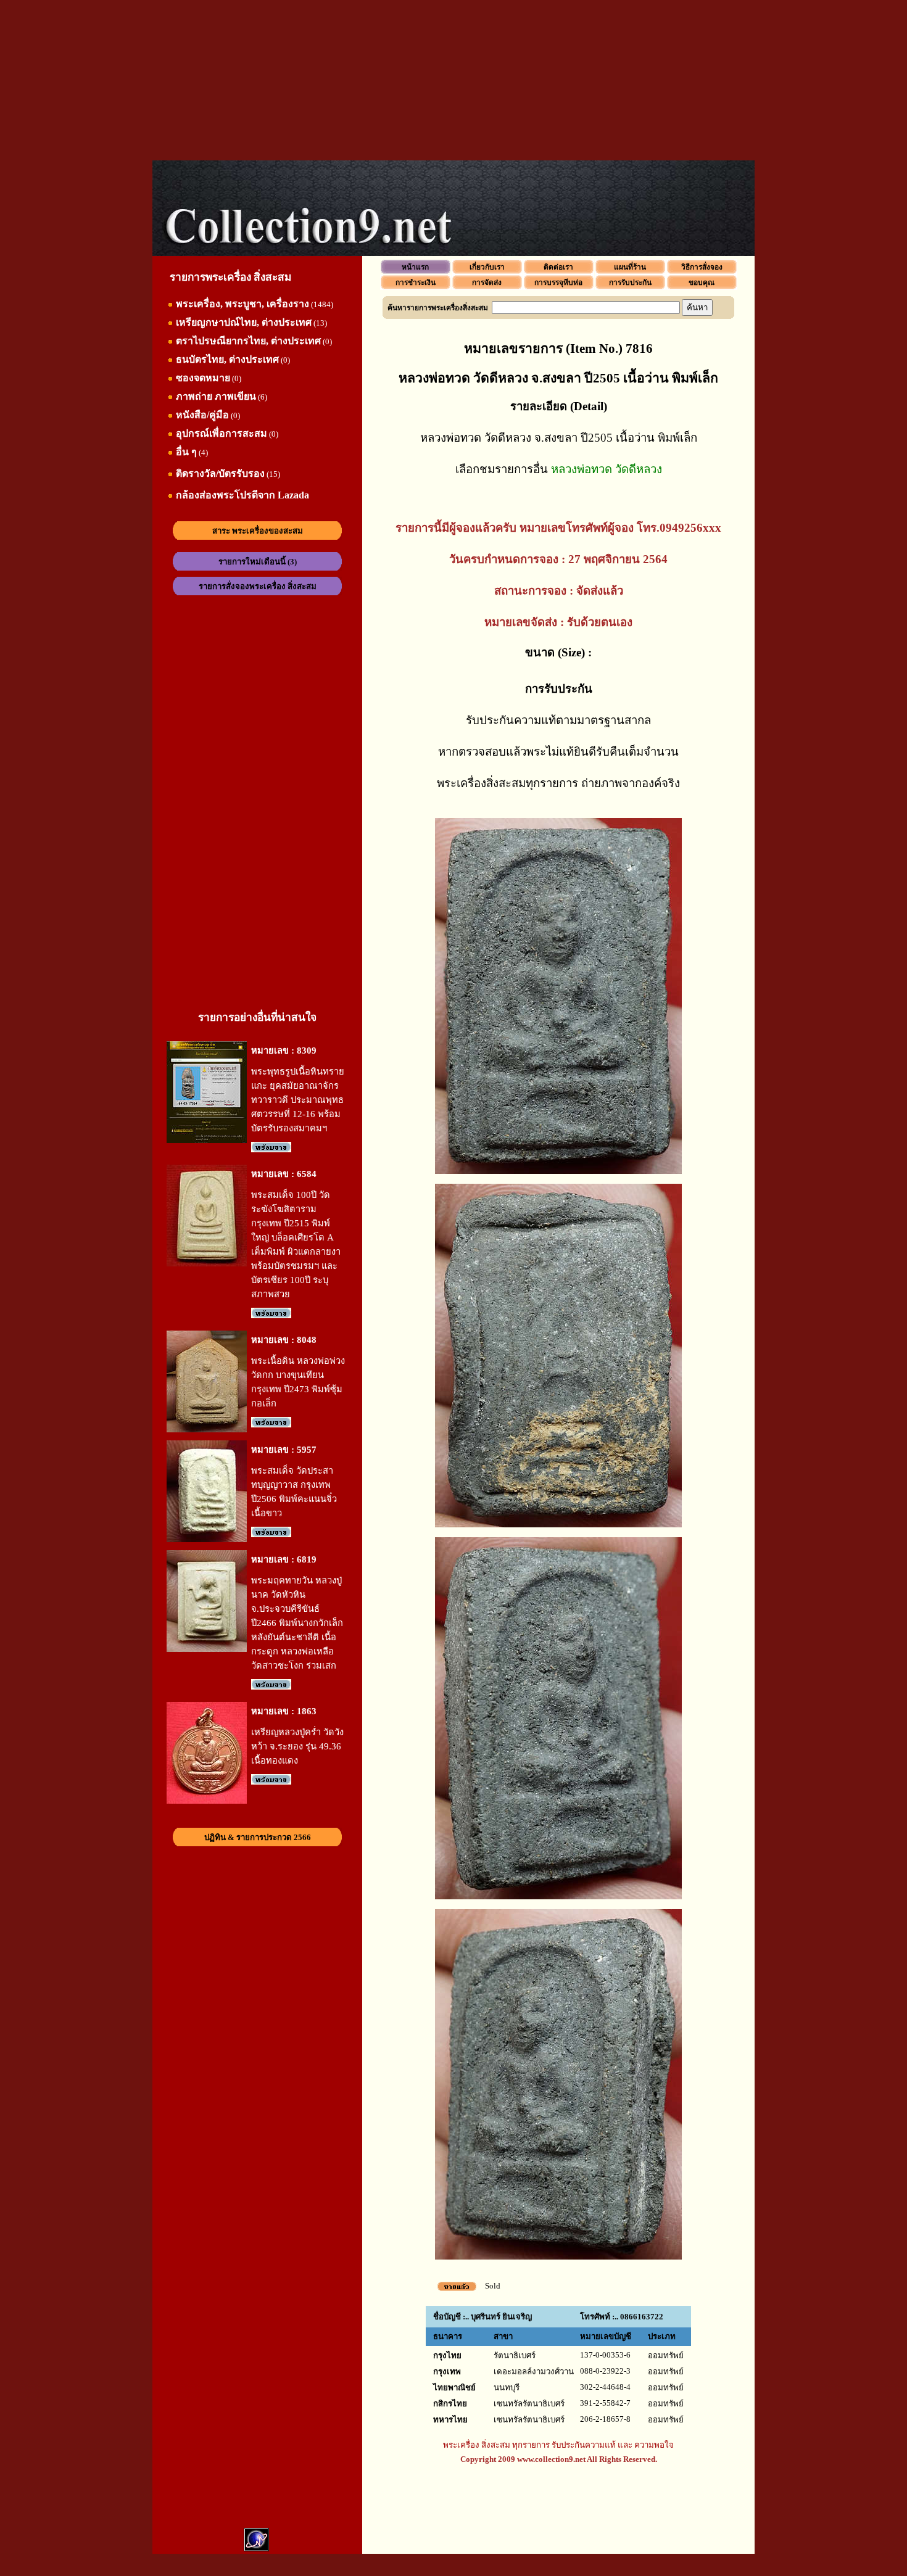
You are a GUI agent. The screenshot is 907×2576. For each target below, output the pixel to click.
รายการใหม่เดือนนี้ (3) (258, 562)
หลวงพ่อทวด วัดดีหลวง (607, 469)
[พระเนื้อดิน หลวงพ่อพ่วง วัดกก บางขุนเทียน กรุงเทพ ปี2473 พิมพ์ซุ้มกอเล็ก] (207, 1430)
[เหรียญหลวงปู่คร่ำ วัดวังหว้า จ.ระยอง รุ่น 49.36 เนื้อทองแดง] (207, 1801)
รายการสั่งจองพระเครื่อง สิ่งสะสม (258, 586)
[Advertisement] (453, 80)
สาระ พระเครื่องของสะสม (258, 531)
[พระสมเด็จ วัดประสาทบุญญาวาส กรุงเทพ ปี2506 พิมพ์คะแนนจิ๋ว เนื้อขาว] (207, 1539)
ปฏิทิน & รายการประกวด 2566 (258, 1837)
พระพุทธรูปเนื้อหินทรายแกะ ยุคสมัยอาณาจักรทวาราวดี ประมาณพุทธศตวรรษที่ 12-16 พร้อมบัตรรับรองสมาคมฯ (298, 1100)
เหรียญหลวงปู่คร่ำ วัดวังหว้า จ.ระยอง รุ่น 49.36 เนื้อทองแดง (297, 1746)
